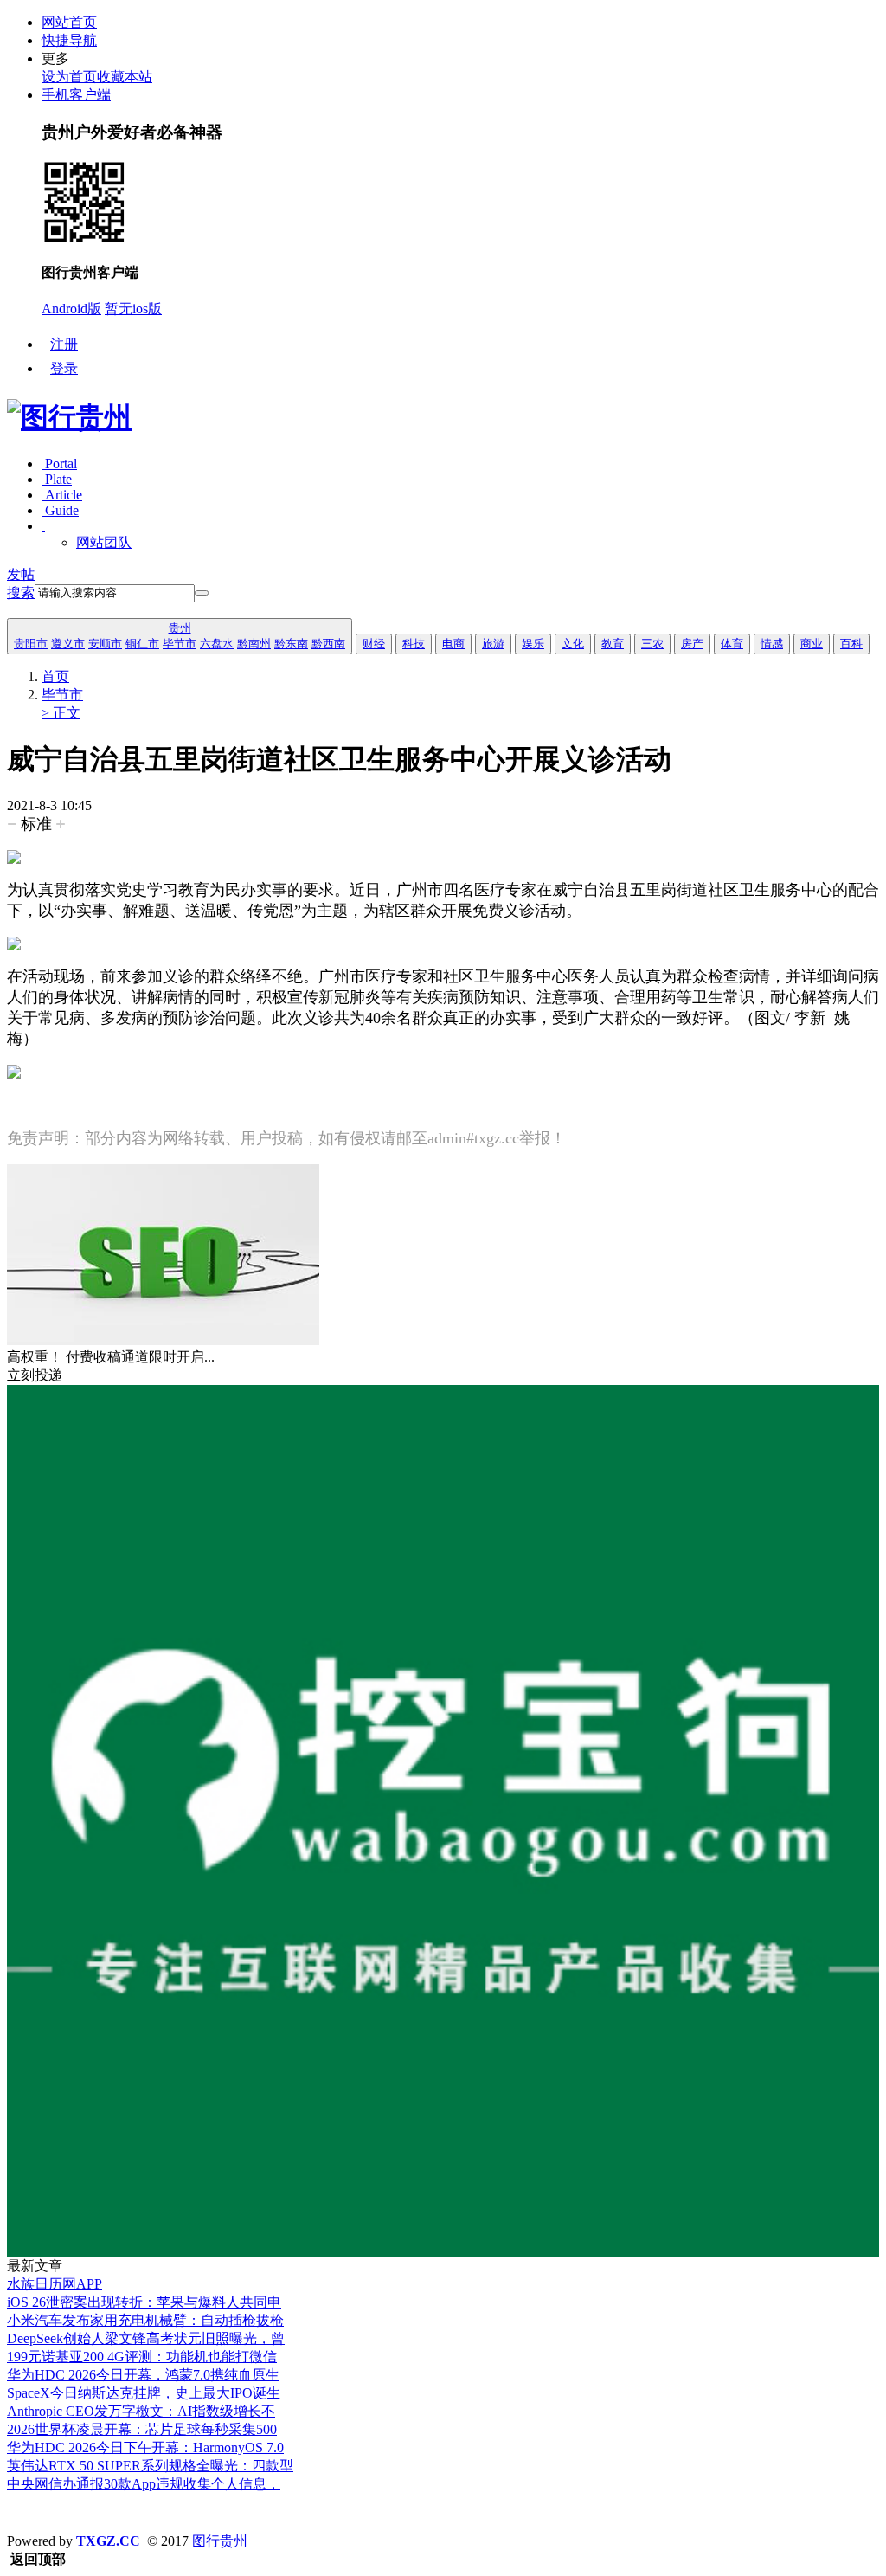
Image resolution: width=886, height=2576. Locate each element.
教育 (613, 644)
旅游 (493, 644)
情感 (772, 644)
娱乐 (533, 644)
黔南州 (254, 644)
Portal (59, 464)
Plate (57, 479)
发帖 (21, 574)
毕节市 (180, 644)
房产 (692, 644)
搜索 (21, 592)
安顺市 (105, 644)
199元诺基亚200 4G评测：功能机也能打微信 (142, 2357)
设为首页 (69, 77)
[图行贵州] (69, 417)
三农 (652, 644)
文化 (573, 644)
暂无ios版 (133, 309)
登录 (64, 368)
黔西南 (328, 644)
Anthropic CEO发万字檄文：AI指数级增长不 (141, 2411)
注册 (64, 344)
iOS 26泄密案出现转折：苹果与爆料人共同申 (144, 2302)
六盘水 (217, 644)
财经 (374, 644)
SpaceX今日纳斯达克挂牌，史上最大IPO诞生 (144, 2393)
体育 (732, 644)
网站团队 (104, 542)
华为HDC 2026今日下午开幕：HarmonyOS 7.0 (145, 2447)
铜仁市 (142, 644)
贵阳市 (31, 644)
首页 (55, 676)
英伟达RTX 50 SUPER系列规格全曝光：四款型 (150, 2466)
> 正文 (61, 713)
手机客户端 (76, 95)
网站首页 (69, 22)
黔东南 (291, 644)
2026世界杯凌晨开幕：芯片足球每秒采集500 (142, 2429)
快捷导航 (69, 40)
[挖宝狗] (443, 2253)
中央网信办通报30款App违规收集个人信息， (144, 2484)
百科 (851, 644)
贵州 (180, 628)
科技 (414, 644)
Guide (60, 510)
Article (62, 495)
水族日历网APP (55, 2284)
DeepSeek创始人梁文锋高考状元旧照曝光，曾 (146, 2338)
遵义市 (68, 644)
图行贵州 (220, 2541)
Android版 (71, 309)
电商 (453, 644)
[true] (202, 593)
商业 (812, 644)
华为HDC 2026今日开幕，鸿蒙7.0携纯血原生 (143, 2375)
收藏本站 (125, 77)
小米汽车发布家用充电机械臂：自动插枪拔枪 (145, 2320)
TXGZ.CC (108, 2541)
